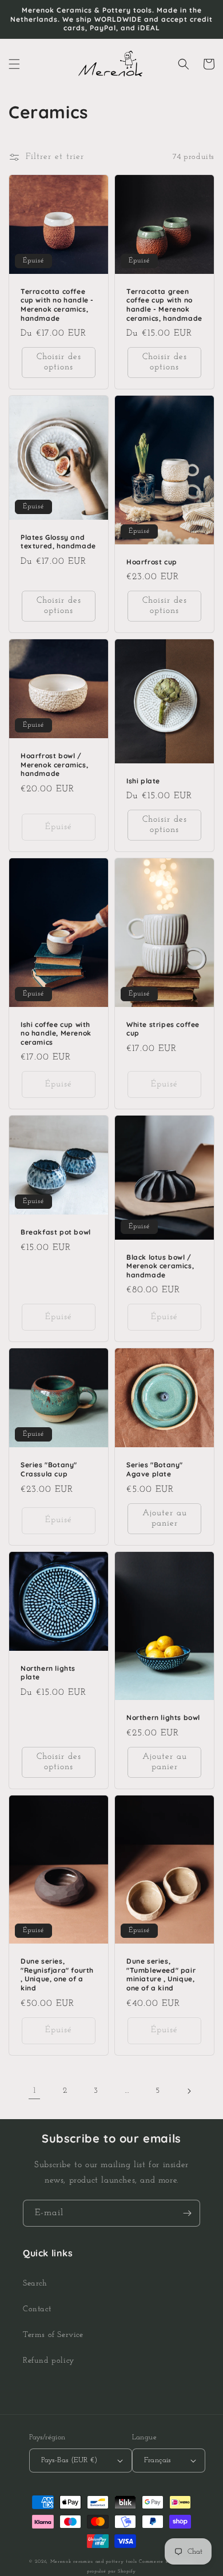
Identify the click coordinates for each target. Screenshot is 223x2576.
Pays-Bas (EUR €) (69, 2460)
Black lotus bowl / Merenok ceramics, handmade (160, 1266)
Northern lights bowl (163, 1717)
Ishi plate (143, 781)
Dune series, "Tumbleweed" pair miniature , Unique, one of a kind (161, 1974)
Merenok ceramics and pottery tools (94, 2562)
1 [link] (35, 2091)
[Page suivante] (189, 2091)
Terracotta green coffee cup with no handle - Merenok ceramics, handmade (164, 305)
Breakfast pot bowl (56, 1232)
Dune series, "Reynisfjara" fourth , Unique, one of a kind (57, 1974)
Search (35, 2284)
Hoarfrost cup (152, 562)
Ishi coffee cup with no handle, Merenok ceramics (56, 1033)
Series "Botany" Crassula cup (49, 1469)
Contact (37, 2309)
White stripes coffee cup (163, 1029)
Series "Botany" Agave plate (155, 1469)
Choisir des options (59, 362)
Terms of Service (53, 2335)
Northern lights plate (48, 1673)
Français (158, 2460)
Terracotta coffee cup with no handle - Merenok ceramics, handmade (57, 305)
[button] (14, 64)
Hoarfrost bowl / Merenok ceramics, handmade (54, 765)
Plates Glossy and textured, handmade (58, 542)
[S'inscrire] (187, 2213)
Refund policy (49, 2361)
